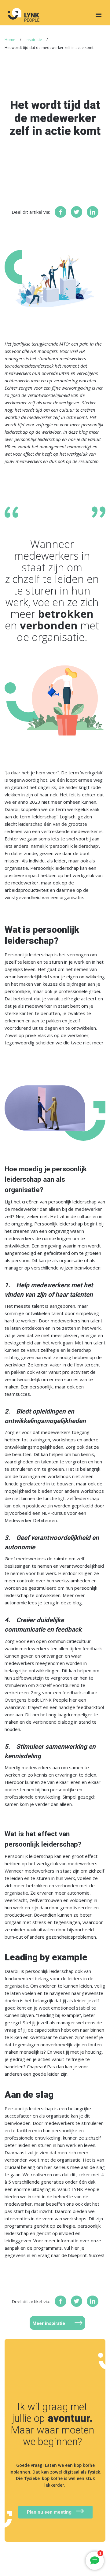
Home (10, 40)
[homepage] (22, 15)
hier (75, 2248)
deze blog (71, 1603)
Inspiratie (34, 40)
